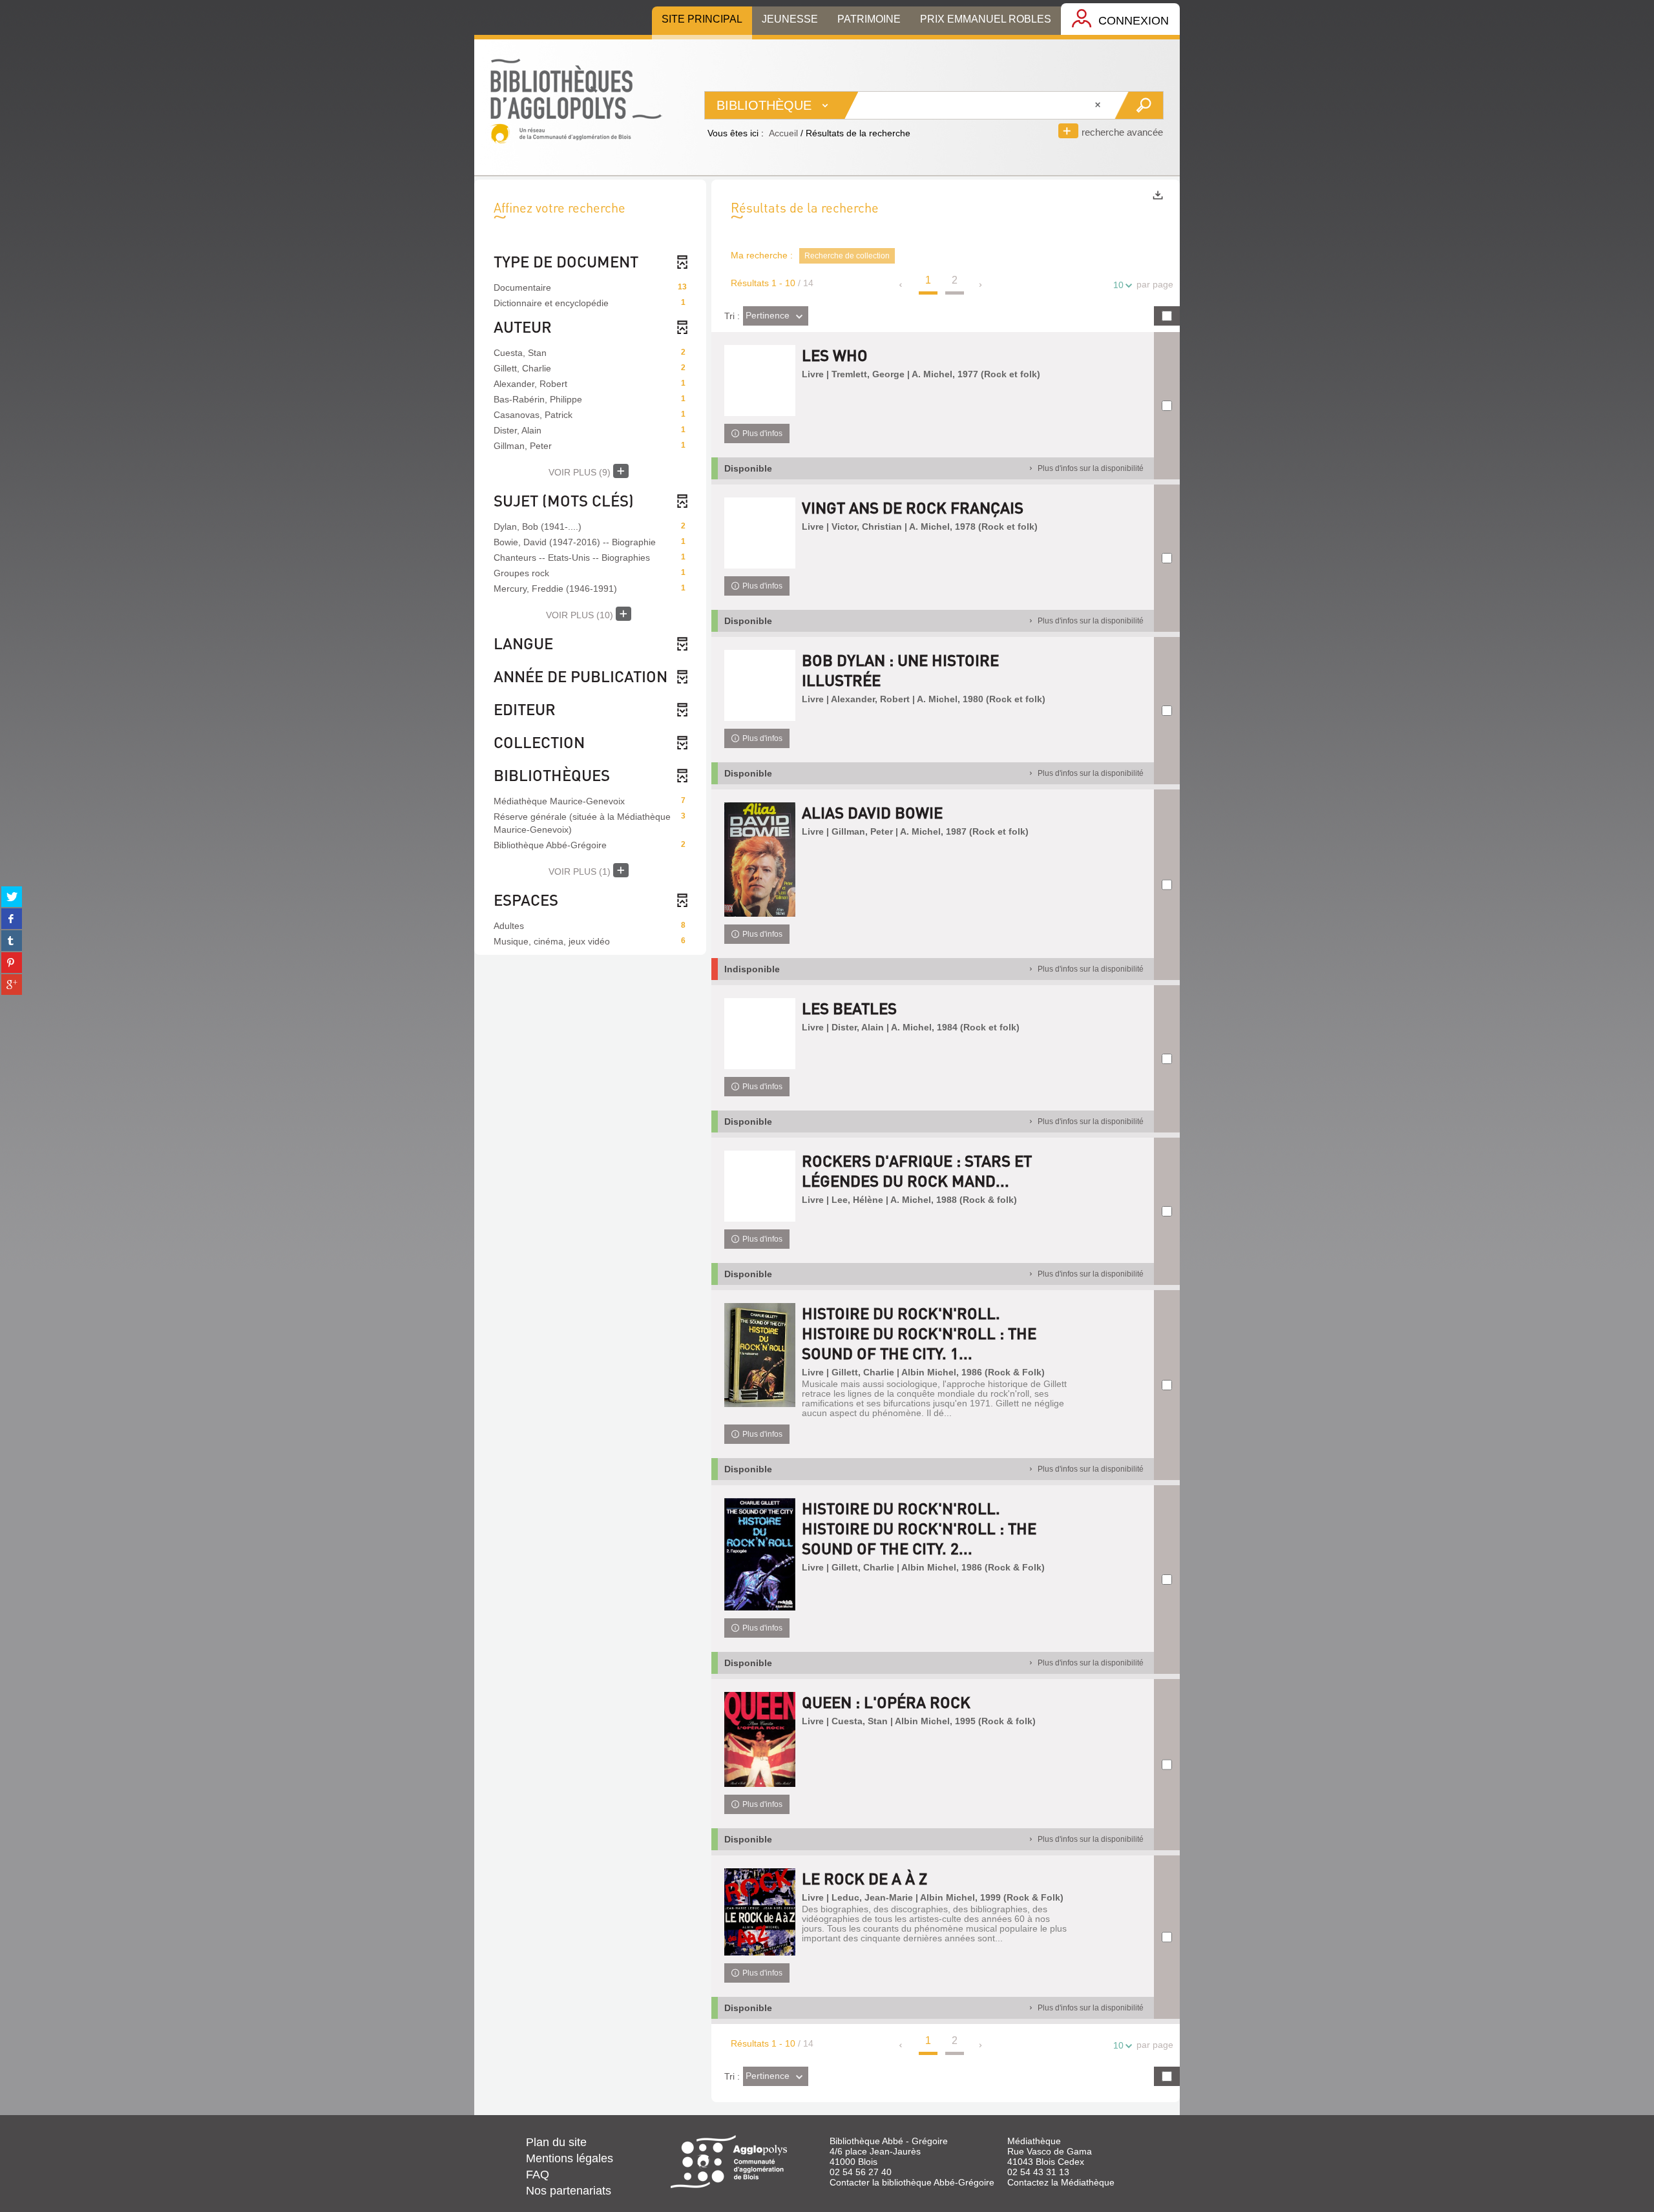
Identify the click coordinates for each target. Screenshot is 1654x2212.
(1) (581, 871)
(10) (581, 615)
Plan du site (556, 2142)
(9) (581, 472)
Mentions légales (570, 2158)
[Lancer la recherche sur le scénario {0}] (1139, 105)
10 (1118, 285)
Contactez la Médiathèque (1061, 2182)
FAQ (538, 2175)
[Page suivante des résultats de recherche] (981, 285)
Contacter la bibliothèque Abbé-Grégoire (912, 2182)
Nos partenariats (569, 2191)
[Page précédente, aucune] (902, 285)
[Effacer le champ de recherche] (1099, 105)
